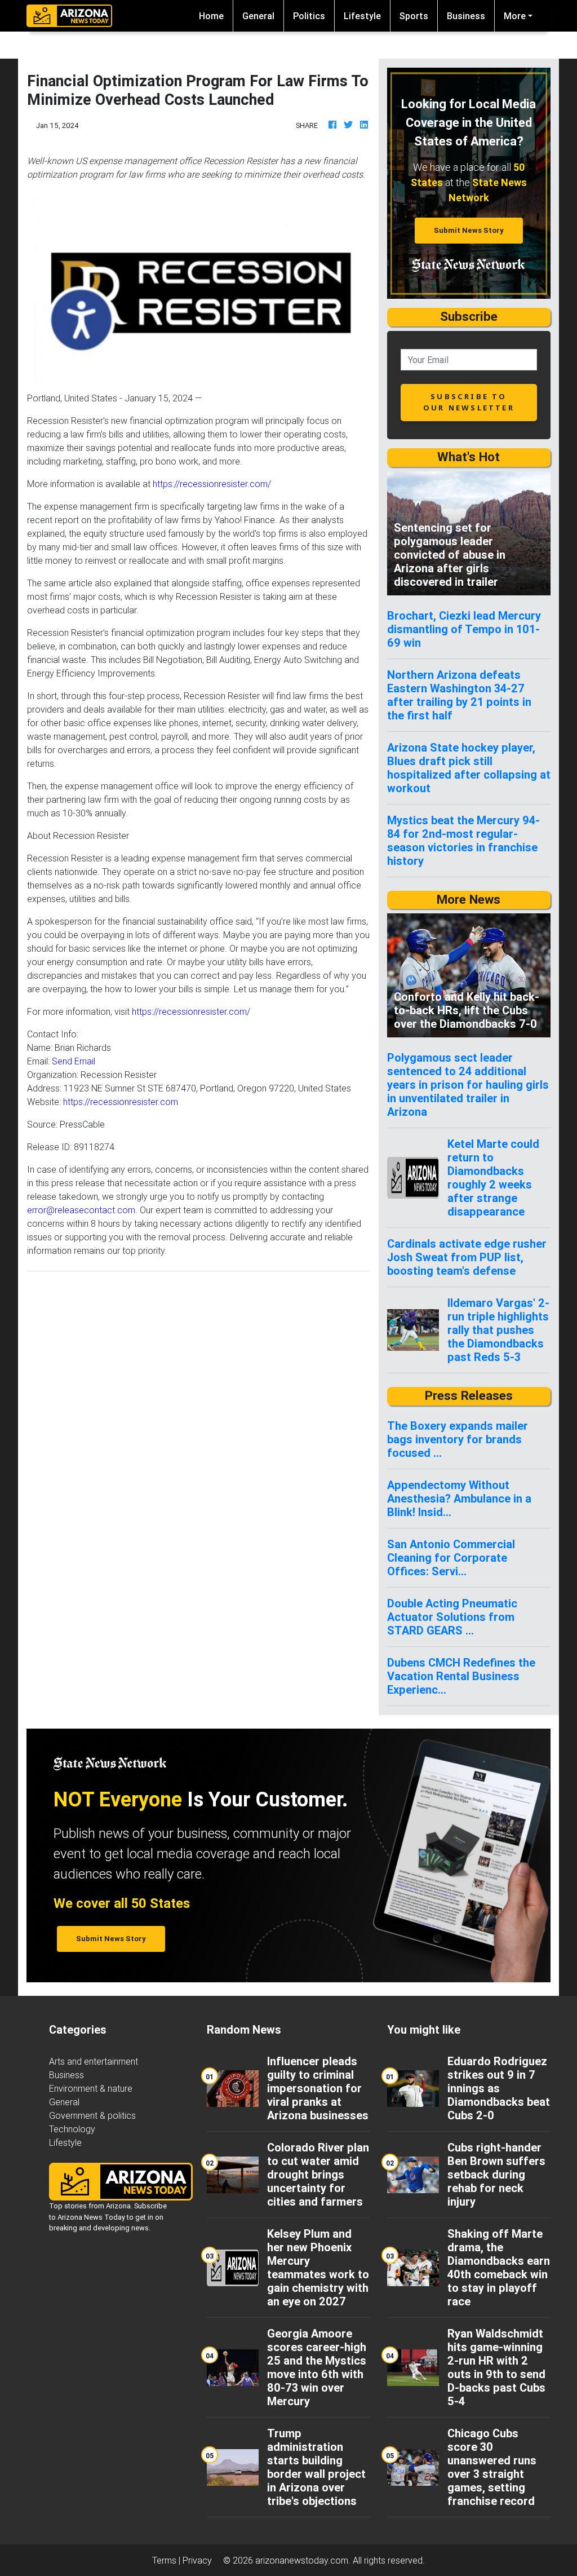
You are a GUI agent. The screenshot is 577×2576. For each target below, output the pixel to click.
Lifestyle (362, 16)
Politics (309, 16)
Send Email (74, 1061)
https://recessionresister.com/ (212, 484)
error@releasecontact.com (81, 1210)
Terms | (167, 2560)
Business (466, 16)
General (258, 16)
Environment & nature (91, 2088)
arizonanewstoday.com (302, 2560)
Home (216, 16)
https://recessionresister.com (121, 1102)
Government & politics (92, 2115)
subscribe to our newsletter (469, 402)
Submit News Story (469, 230)
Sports (414, 16)
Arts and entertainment (94, 2061)
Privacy (197, 2560)
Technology (72, 2129)
